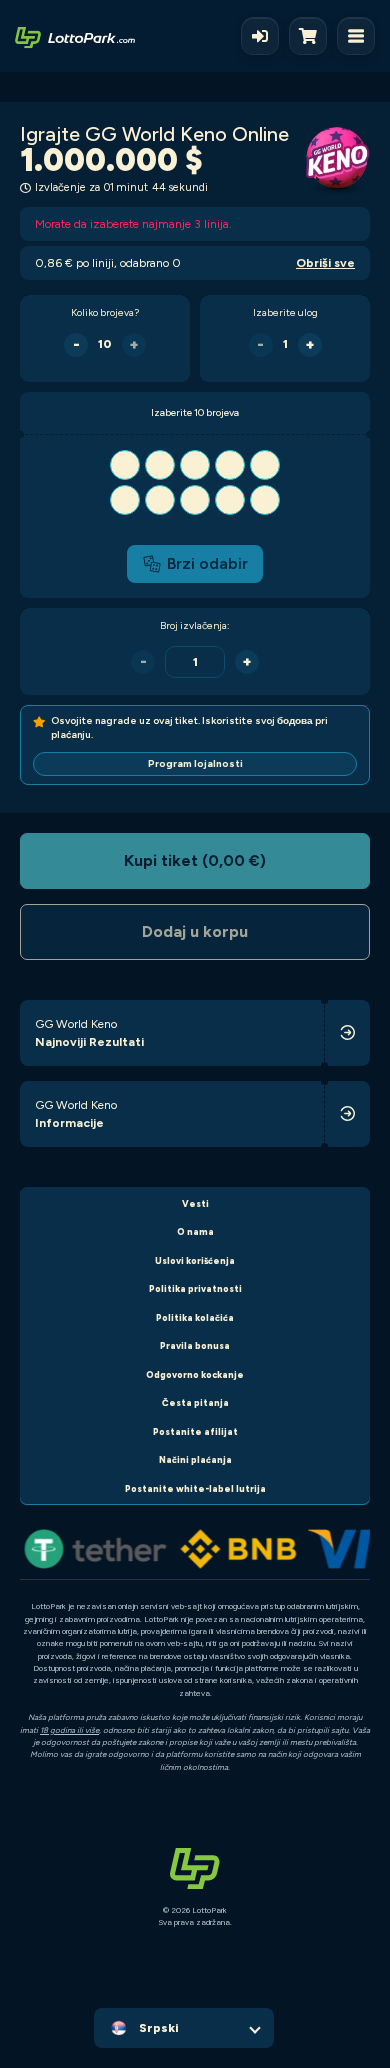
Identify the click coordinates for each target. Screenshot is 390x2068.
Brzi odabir (207, 563)
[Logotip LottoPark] (75, 36)
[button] (195, 482)
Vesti (195, 1203)
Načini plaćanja (195, 1459)
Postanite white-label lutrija (195, 1488)
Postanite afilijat (195, 1431)
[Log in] (260, 36)
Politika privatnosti (195, 1288)
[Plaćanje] (313, 36)
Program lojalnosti (195, 763)
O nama (195, 1231)
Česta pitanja (195, 1402)
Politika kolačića (195, 1317)
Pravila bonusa (195, 1345)
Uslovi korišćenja (195, 1260)
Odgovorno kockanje (195, 1374)
